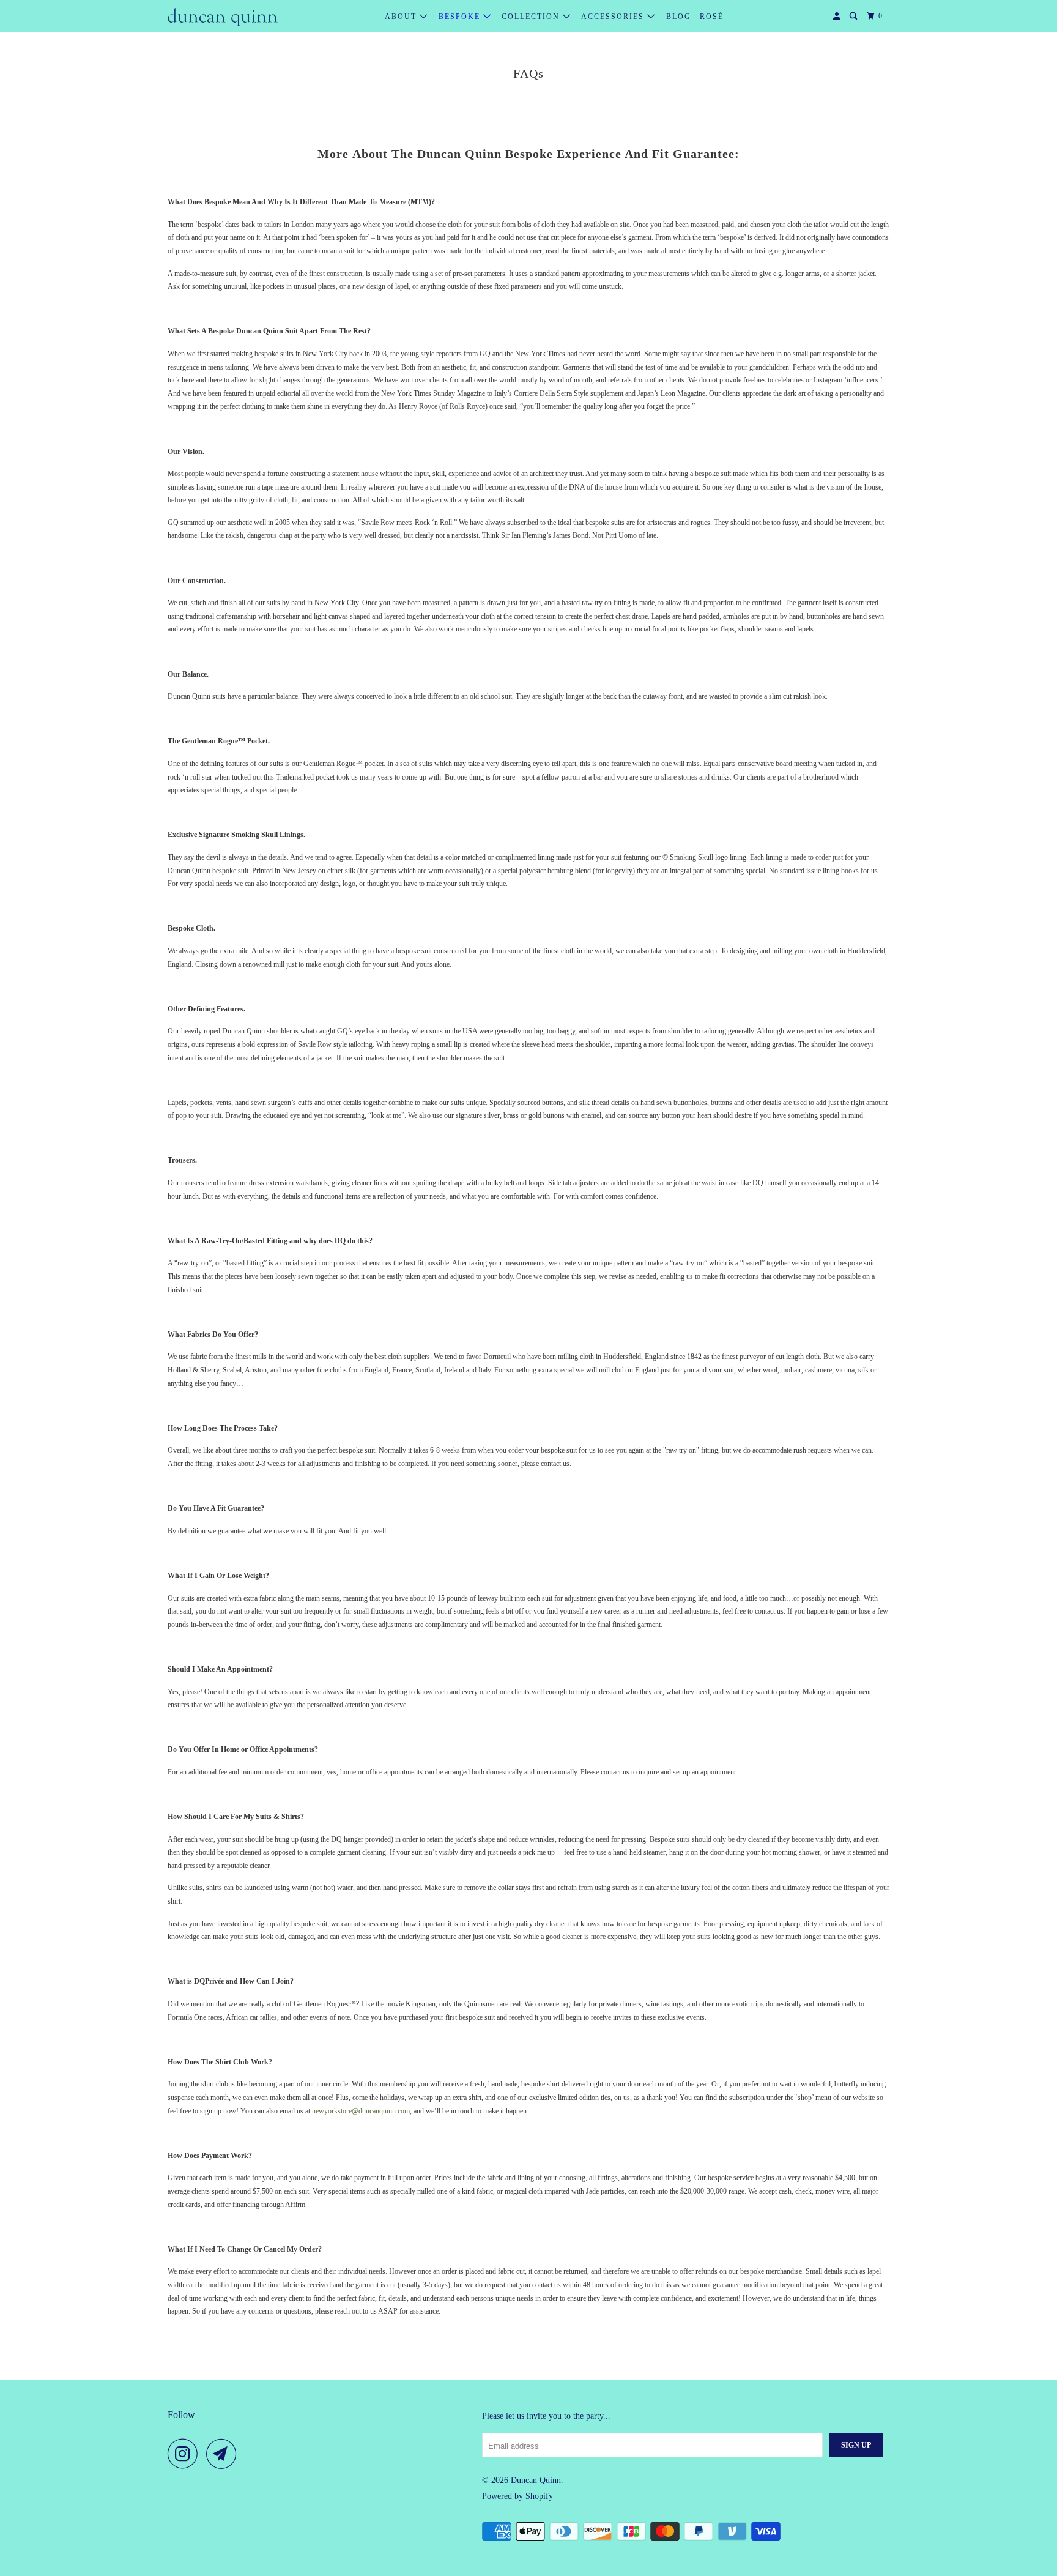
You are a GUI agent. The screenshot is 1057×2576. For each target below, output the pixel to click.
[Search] (855, 16)
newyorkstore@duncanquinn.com (361, 2111)
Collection (532, 17)
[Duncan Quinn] (223, 17)
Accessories (614, 17)
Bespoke (461, 17)
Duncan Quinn (536, 2480)
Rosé (712, 17)
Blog (679, 17)
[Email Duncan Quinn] (224, 2454)
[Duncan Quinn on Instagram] (186, 2454)
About (402, 17)
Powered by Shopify (517, 2496)
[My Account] (838, 16)
